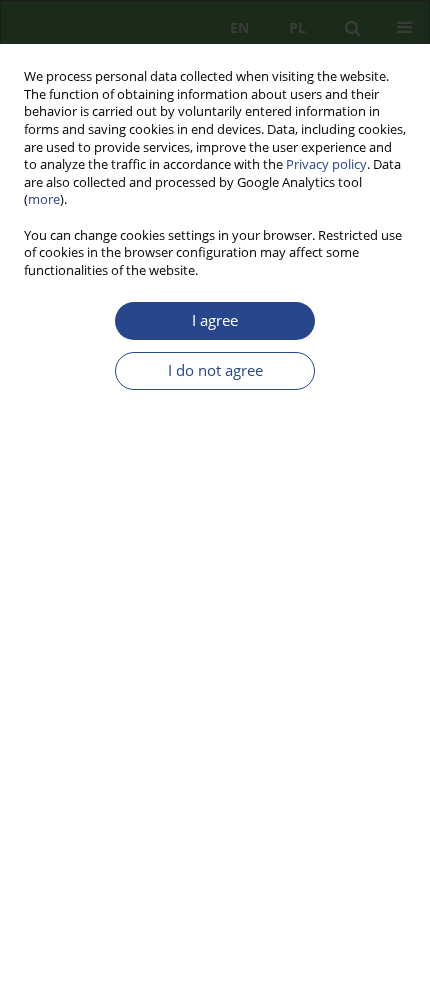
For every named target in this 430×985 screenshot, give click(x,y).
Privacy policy (326, 164)
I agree (215, 320)
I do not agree (215, 370)
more (44, 199)
